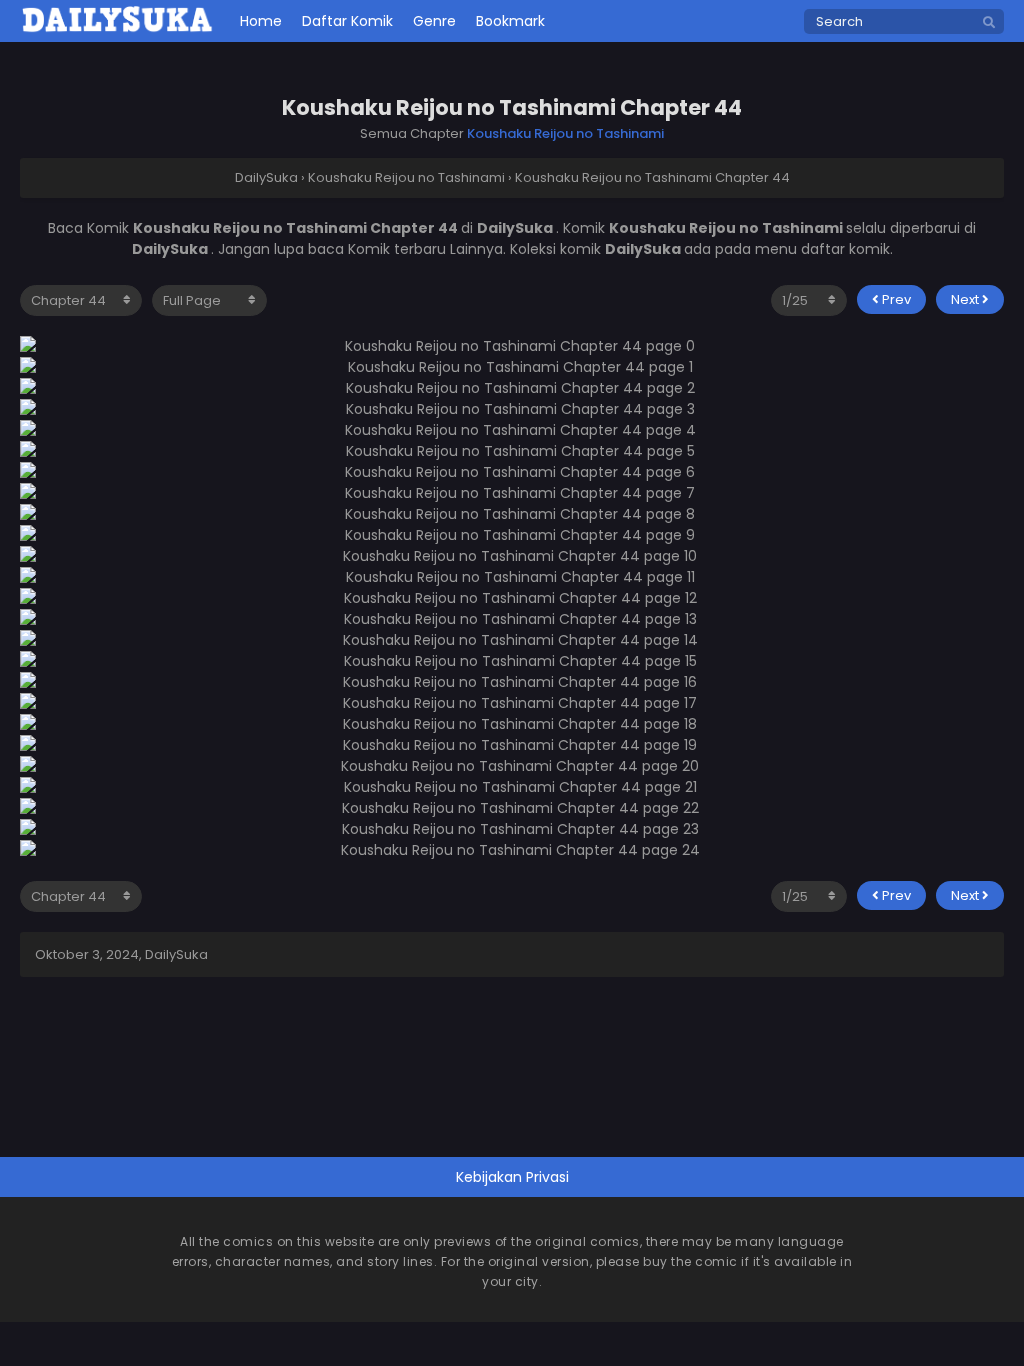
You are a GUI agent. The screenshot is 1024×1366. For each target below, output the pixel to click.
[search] (989, 23)
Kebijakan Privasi (512, 1177)
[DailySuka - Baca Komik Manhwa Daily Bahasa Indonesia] (117, 29)
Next (966, 299)
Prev (895, 299)
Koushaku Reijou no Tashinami (565, 133)
